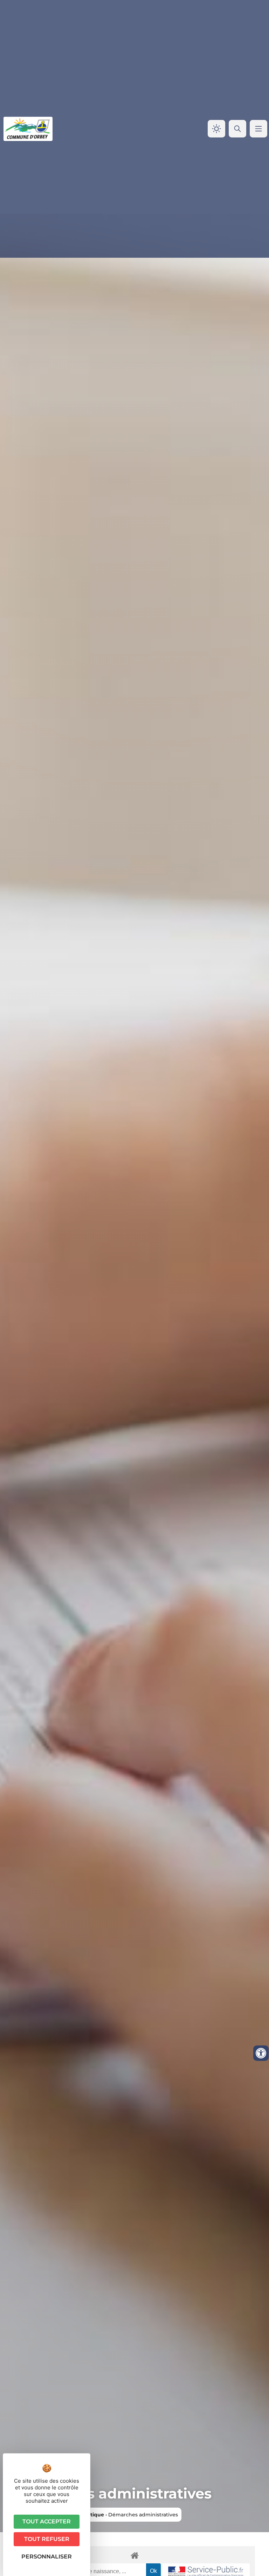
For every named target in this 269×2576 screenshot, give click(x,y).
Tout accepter (47, 2521)
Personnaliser (47, 2557)
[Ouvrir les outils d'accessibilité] (261, 2053)
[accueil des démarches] (134, 2555)
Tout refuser (47, 2539)
